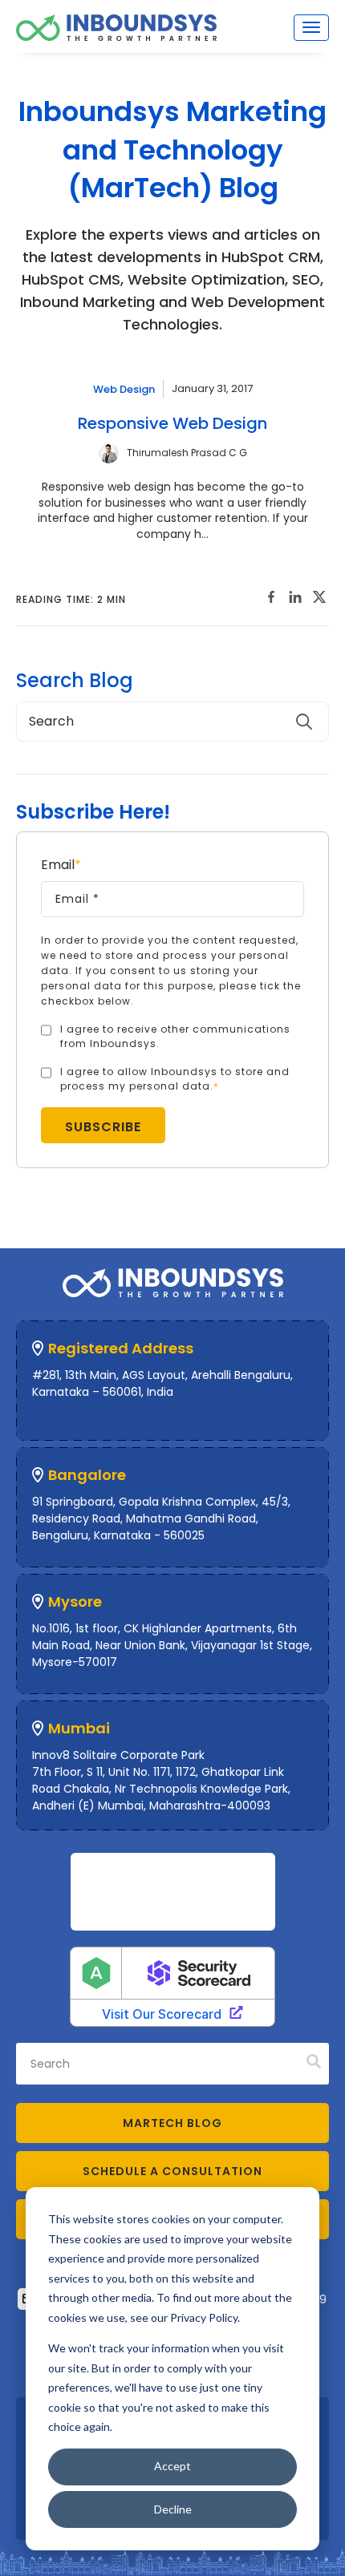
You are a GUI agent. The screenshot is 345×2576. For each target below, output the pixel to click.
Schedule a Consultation (172, 2171)
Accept (172, 2466)
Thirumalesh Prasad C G (187, 453)
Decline (173, 2509)
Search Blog (75, 681)
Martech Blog (172, 2123)
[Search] (314, 2062)
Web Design (124, 388)
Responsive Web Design (172, 423)
